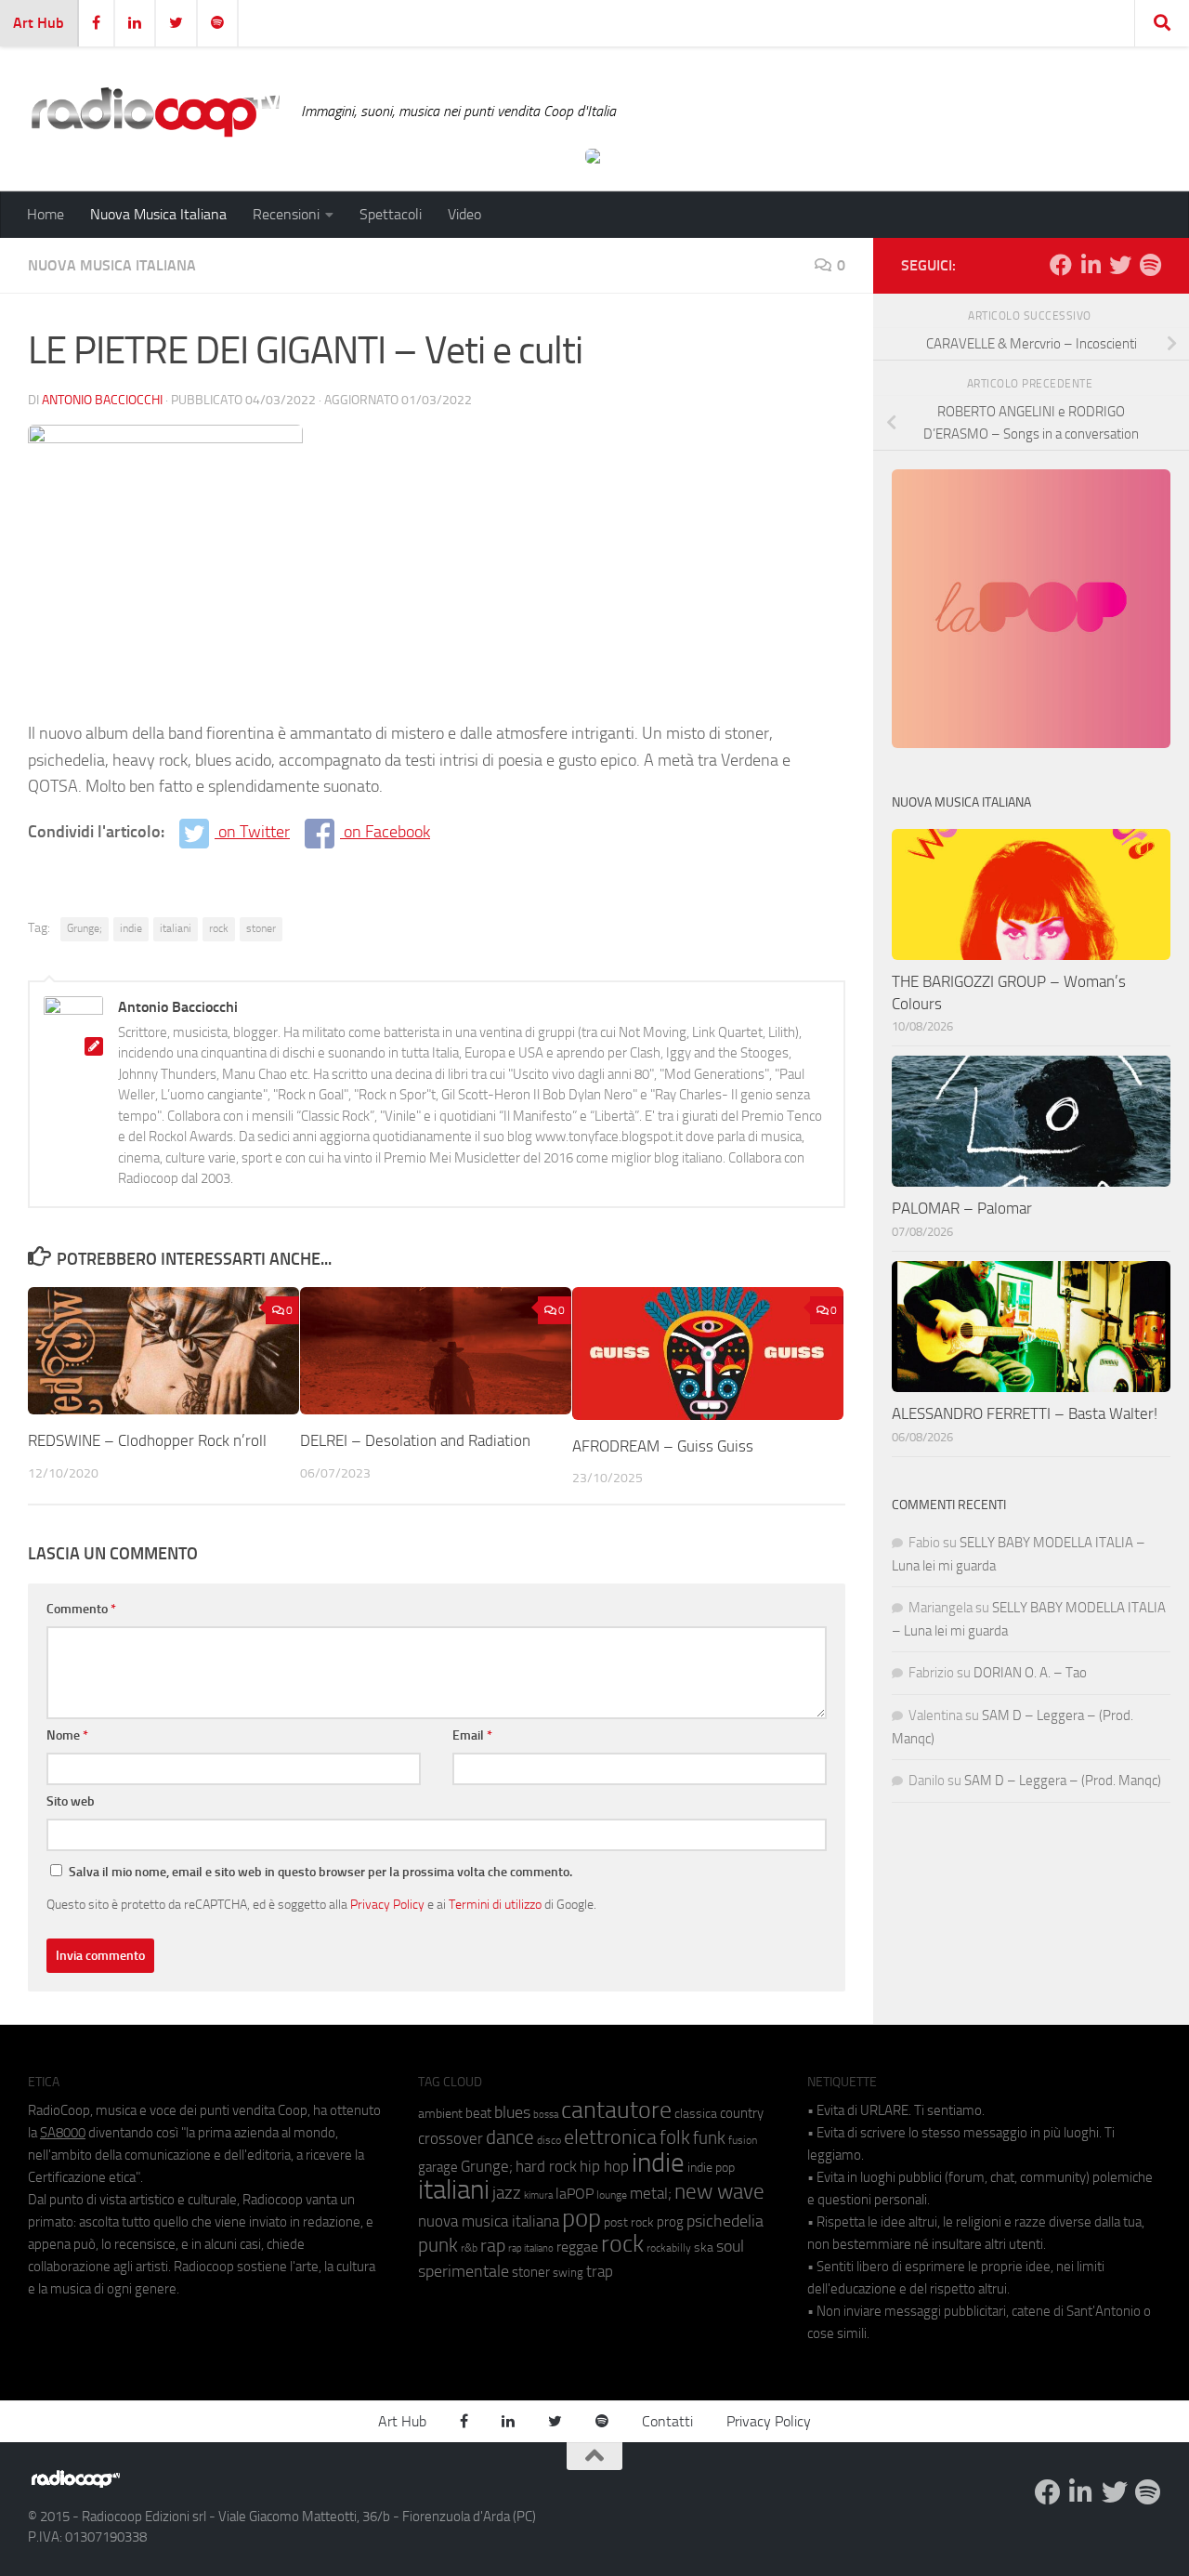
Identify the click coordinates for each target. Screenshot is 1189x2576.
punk (438, 2245)
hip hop (604, 2166)
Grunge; (85, 928)
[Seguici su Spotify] (1150, 265)
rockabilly (669, 2248)
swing (568, 2273)
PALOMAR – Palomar (962, 1208)
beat (478, 2113)
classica (696, 2114)
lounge (612, 2195)
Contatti (667, 2421)
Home (46, 214)
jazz (507, 2193)
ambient (440, 2114)
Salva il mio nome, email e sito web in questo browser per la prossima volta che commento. (320, 1872)
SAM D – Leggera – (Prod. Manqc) (1063, 1781)
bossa (546, 2115)
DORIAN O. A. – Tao (1030, 1673)
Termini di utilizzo (495, 1904)
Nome (67, 1735)
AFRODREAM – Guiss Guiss (663, 1446)
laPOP (575, 2194)
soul (730, 2246)
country (742, 2113)
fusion (743, 2140)
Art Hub (39, 23)
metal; (651, 2194)
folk (675, 2137)
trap (600, 2271)
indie (131, 928)
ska (704, 2247)
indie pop (711, 2168)
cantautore (616, 2110)
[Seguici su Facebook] (1061, 265)
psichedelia (725, 2221)
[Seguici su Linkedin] (1091, 265)
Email (472, 1735)
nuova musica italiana (489, 2221)
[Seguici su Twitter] (1120, 265)
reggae (577, 2247)
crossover (451, 2138)
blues (512, 2112)
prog (670, 2222)
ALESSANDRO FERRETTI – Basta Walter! (1025, 1413)
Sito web (71, 1801)
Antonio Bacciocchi (102, 400)
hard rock (546, 2167)
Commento (81, 1609)
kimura (538, 2195)
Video (464, 214)
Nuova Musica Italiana (158, 214)
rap (493, 2246)
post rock (629, 2222)
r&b (469, 2247)
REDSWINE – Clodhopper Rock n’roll (147, 1440)
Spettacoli (391, 214)
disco (549, 2140)
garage (438, 2167)
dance (510, 2137)
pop (581, 2218)
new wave (719, 2192)
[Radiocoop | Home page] (155, 112)
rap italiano (531, 2248)
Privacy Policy (387, 1904)
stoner (261, 928)
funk (709, 2138)
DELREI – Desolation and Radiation (415, 1440)
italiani (176, 928)
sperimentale (464, 2271)
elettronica (610, 2137)
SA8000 (63, 2133)
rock (219, 928)
